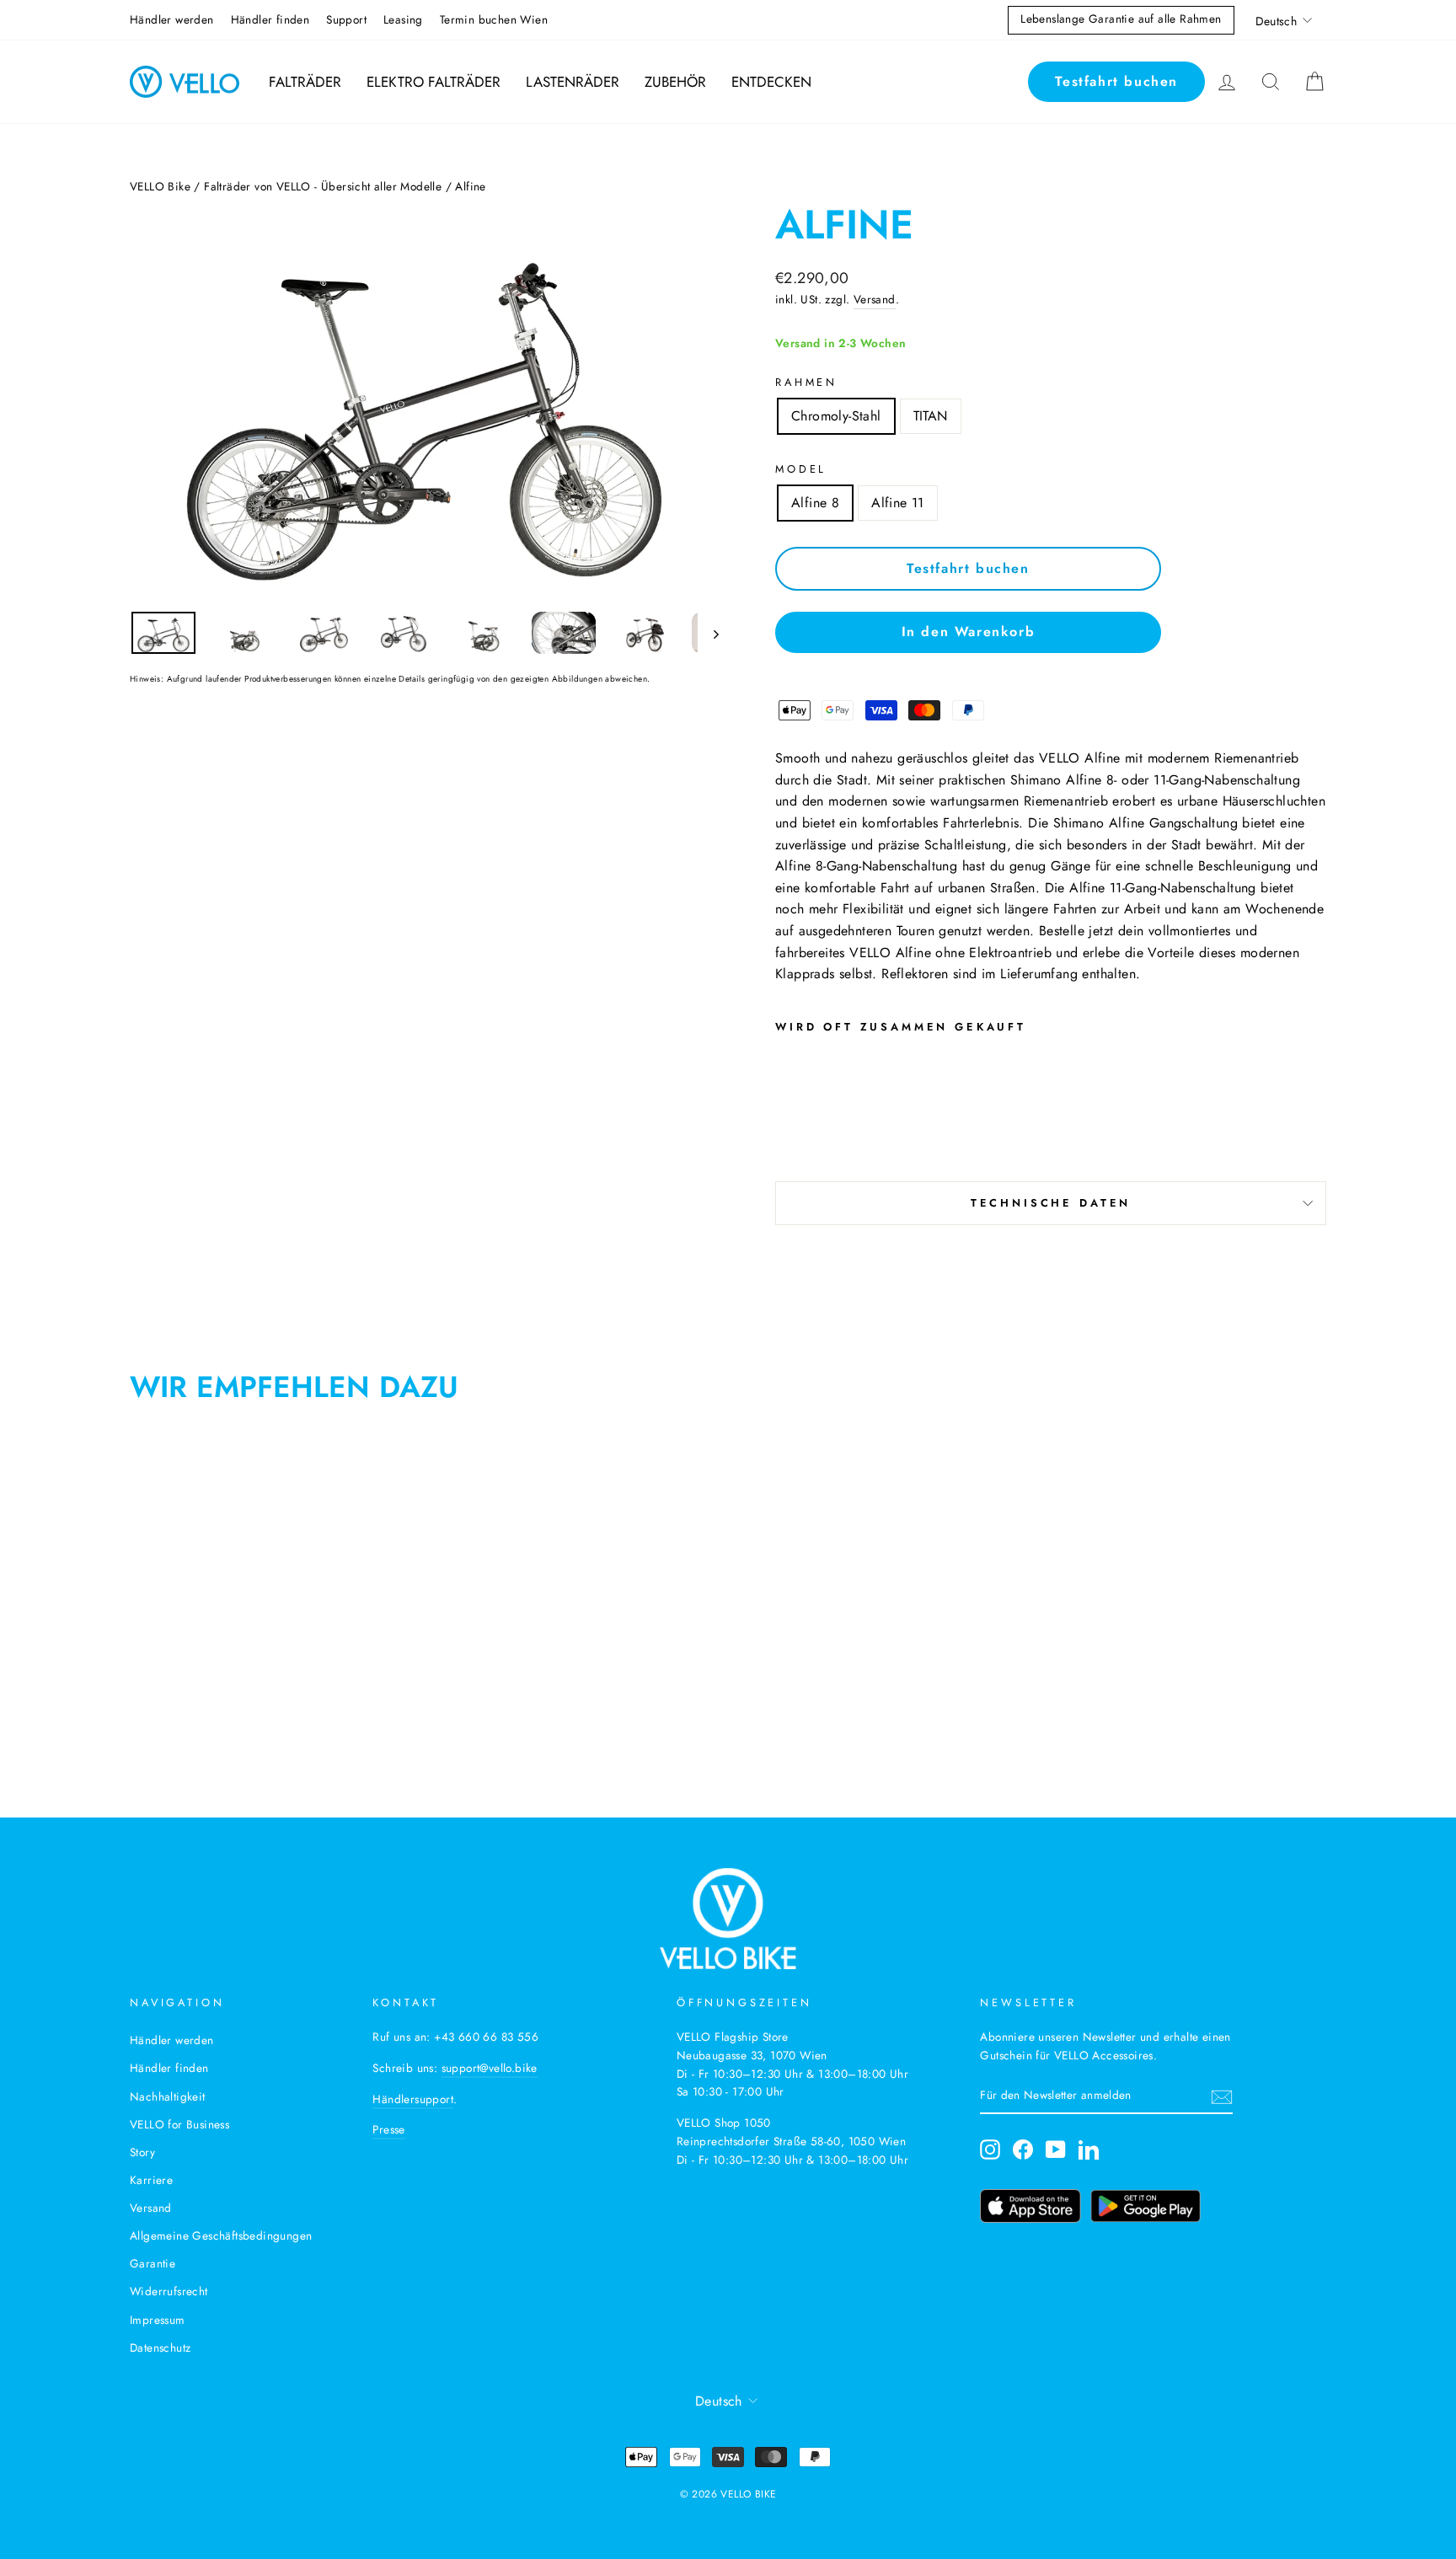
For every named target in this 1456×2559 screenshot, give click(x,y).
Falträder (305, 82)
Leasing (403, 19)
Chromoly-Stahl (836, 416)
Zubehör (675, 82)
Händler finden (270, 19)
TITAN (931, 416)
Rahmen (806, 382)
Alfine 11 (898, 503)
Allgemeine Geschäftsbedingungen (221, 2235)
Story (142, 2152)
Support (346, 19)
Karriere (151, 2180)
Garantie (153, 2263)
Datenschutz (160, 2348)
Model (801, 469)
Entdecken (771, 82)
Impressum (158, 2320)
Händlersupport (413, 2099)
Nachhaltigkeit (168, 2096)
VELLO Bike (160, 186)
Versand (875, 299)
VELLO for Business (179, 2124)
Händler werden (172, 19)
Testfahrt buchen (1116, 81)
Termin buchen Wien (494, 19)
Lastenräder (573, 82)
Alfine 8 (815, 503)
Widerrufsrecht (169, 2291)
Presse (388, 2129)
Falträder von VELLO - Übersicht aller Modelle (323, 186)
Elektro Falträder (434, 82)
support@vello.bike (490, 2068)
